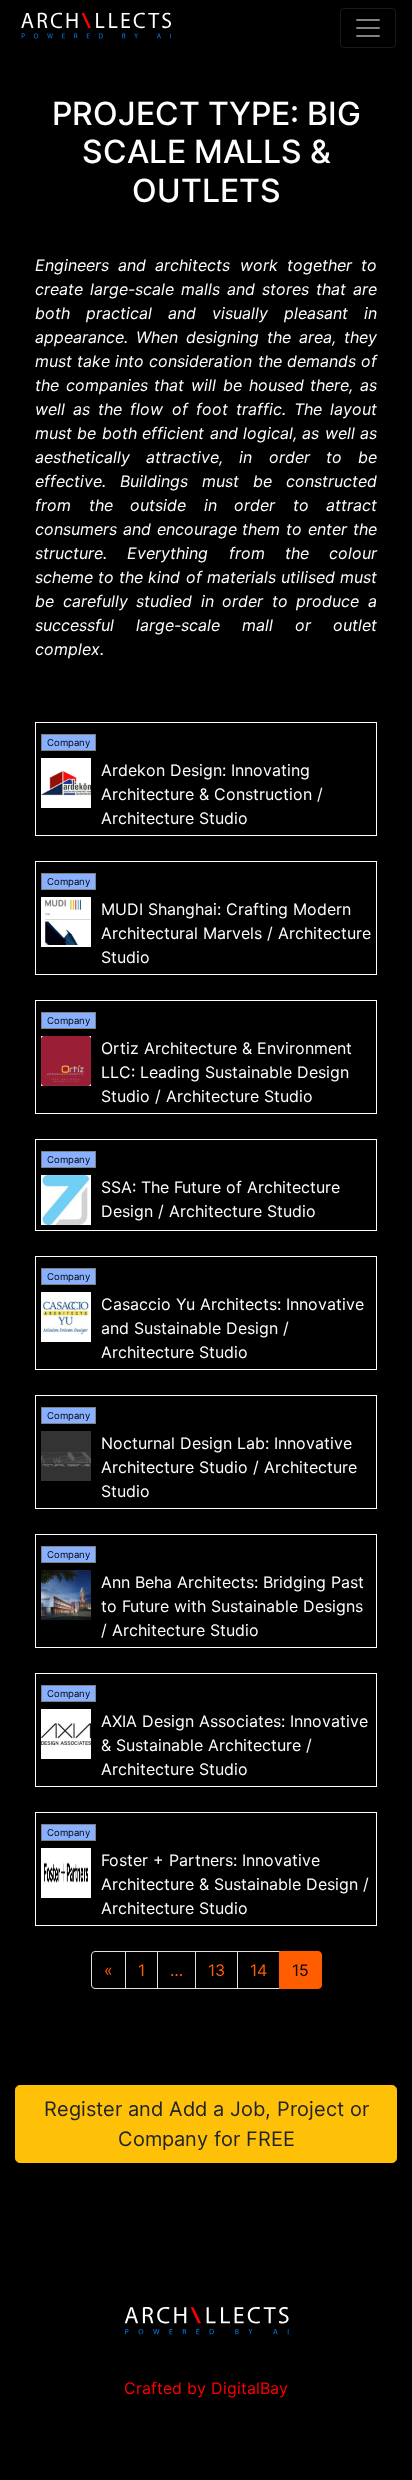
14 (258, 1970)
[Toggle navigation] (368, 28)
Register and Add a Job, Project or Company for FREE (206, 2124)
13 (216, 1970)
